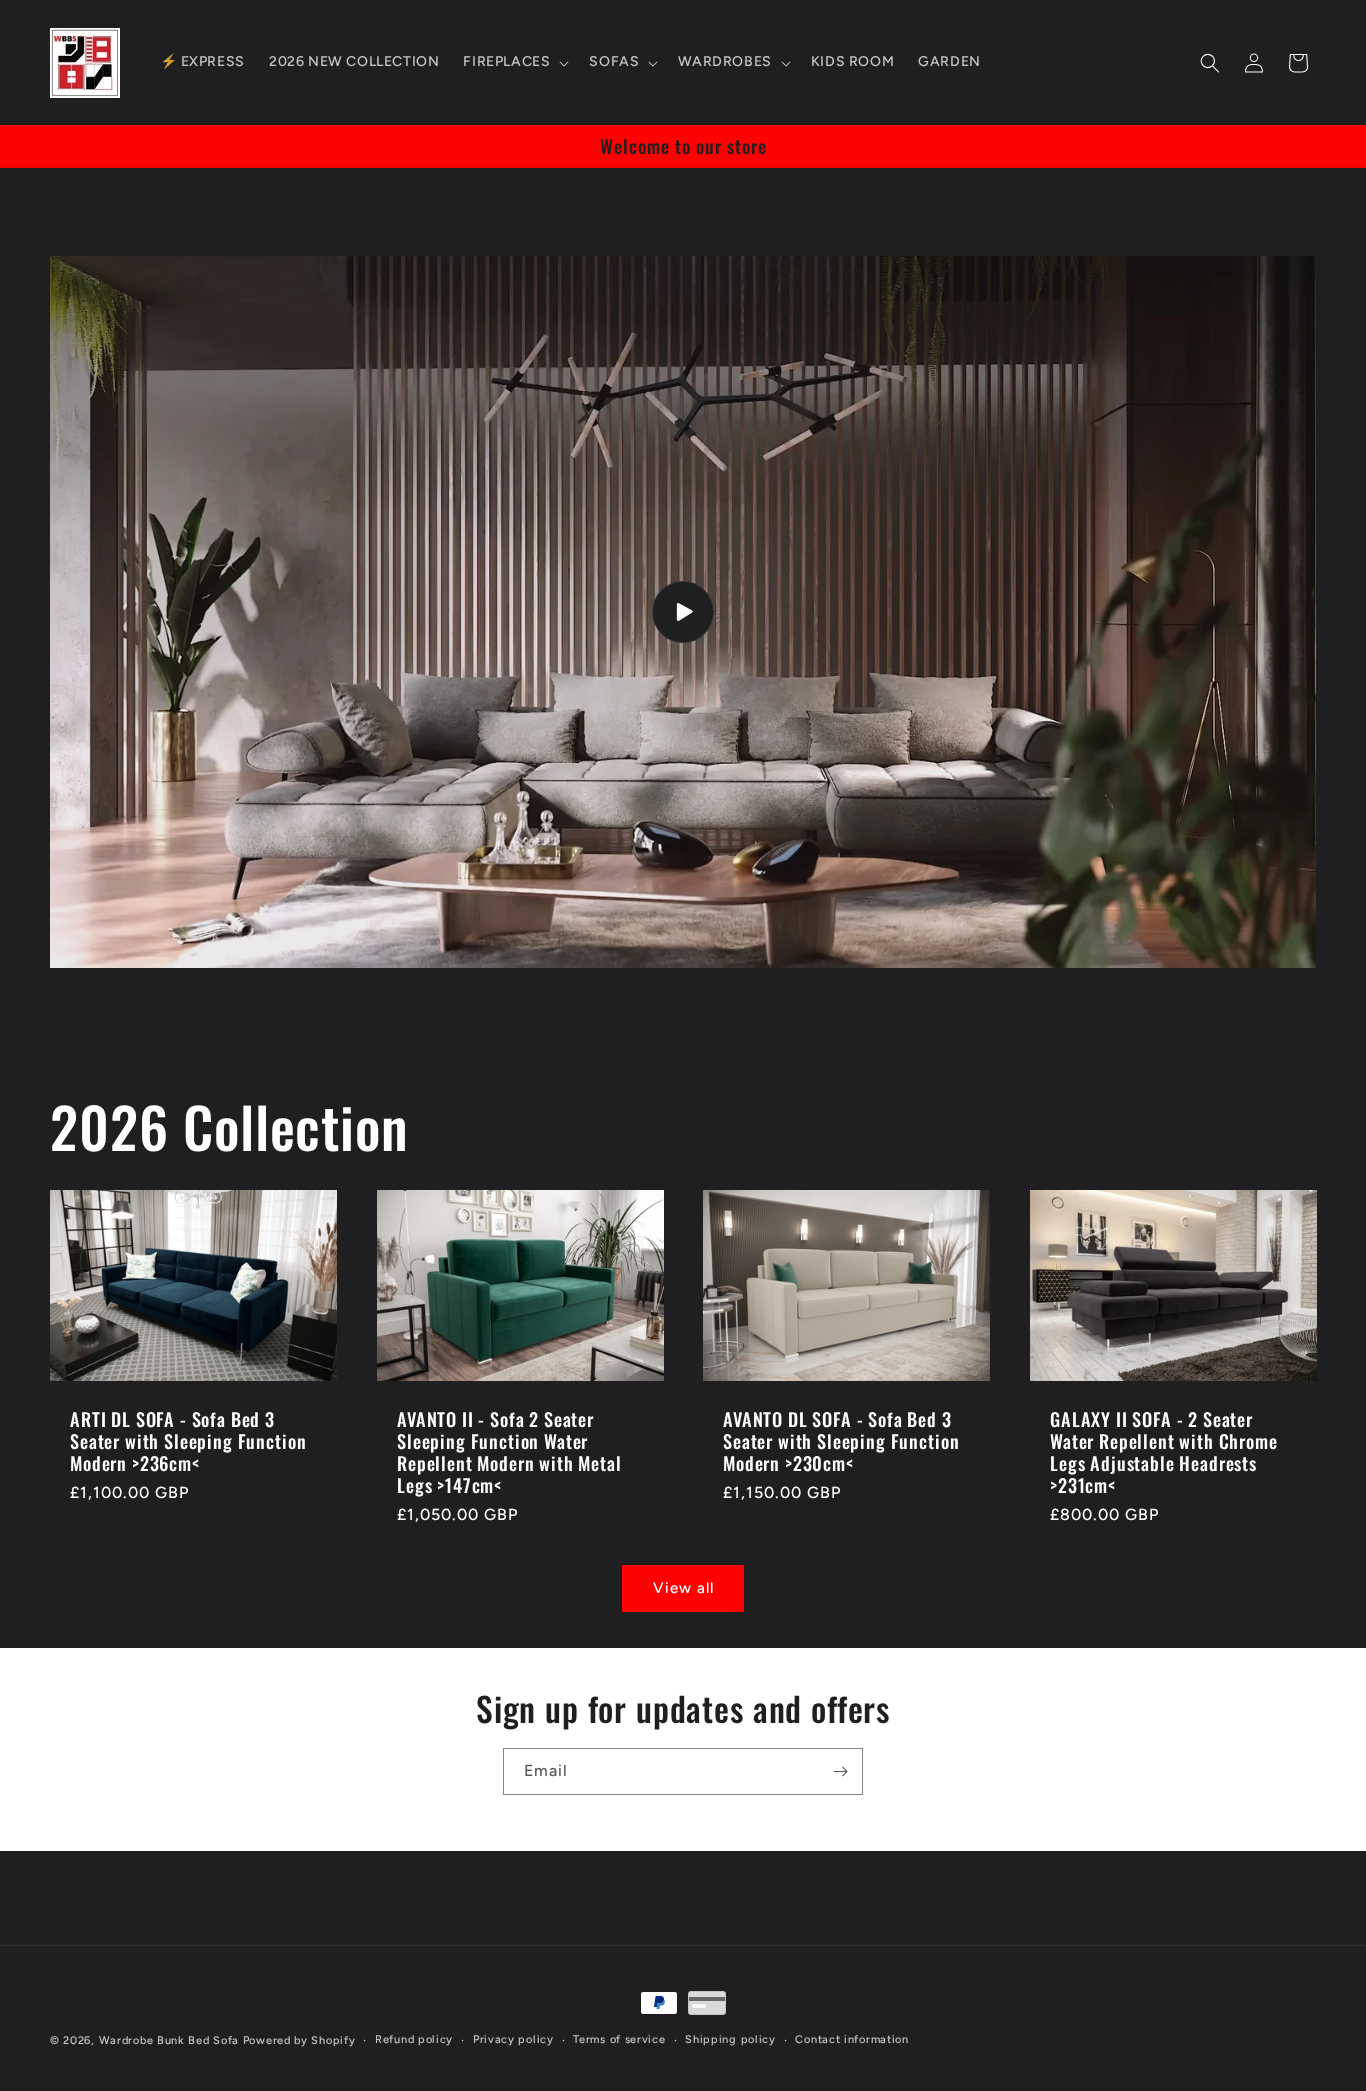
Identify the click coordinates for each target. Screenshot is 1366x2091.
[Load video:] (683, 612)
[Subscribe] (840, 1771)
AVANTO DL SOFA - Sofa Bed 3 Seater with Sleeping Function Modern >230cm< (841, 1441)
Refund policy (414, 2039)
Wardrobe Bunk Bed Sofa (169, 2040)
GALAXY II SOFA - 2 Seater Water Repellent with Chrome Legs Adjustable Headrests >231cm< (1164, 1452)
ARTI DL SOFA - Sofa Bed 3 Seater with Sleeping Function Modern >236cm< (188, 1441)
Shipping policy (730, 2039)
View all (683, 1588)
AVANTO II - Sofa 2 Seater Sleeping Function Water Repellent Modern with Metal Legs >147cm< (509, 1452)
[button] (514, 62)
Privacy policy (513, 2039)
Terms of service (619, 2039)
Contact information (851, 2039)
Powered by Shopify (299, 2040)
